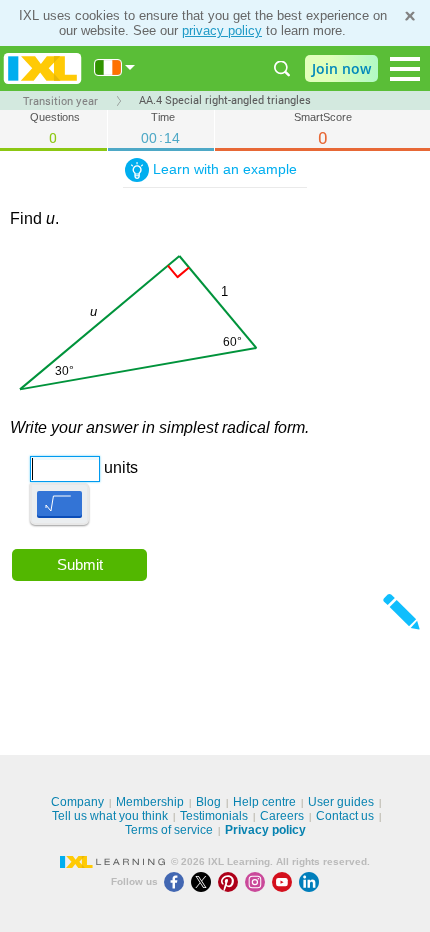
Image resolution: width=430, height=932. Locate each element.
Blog (208, 802)
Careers (282, 816)
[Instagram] (258, 881)
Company (77, 802)
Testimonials (214, 816)
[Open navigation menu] (405, 69)
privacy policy (222, 30)
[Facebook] (177, 881)
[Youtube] (285, 881)
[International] (115, 67)
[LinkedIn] (311, 881)
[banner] (42, 68)
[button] (59, 503)
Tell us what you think (110, 816)
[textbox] (36, 461)
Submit (80, 564)
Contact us (345, 816)
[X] (204, 881)
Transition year (60, 101)
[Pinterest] (231, 881)
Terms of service (169, 830)
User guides (341, 802)
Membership (150, 802)
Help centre (264, 802)
